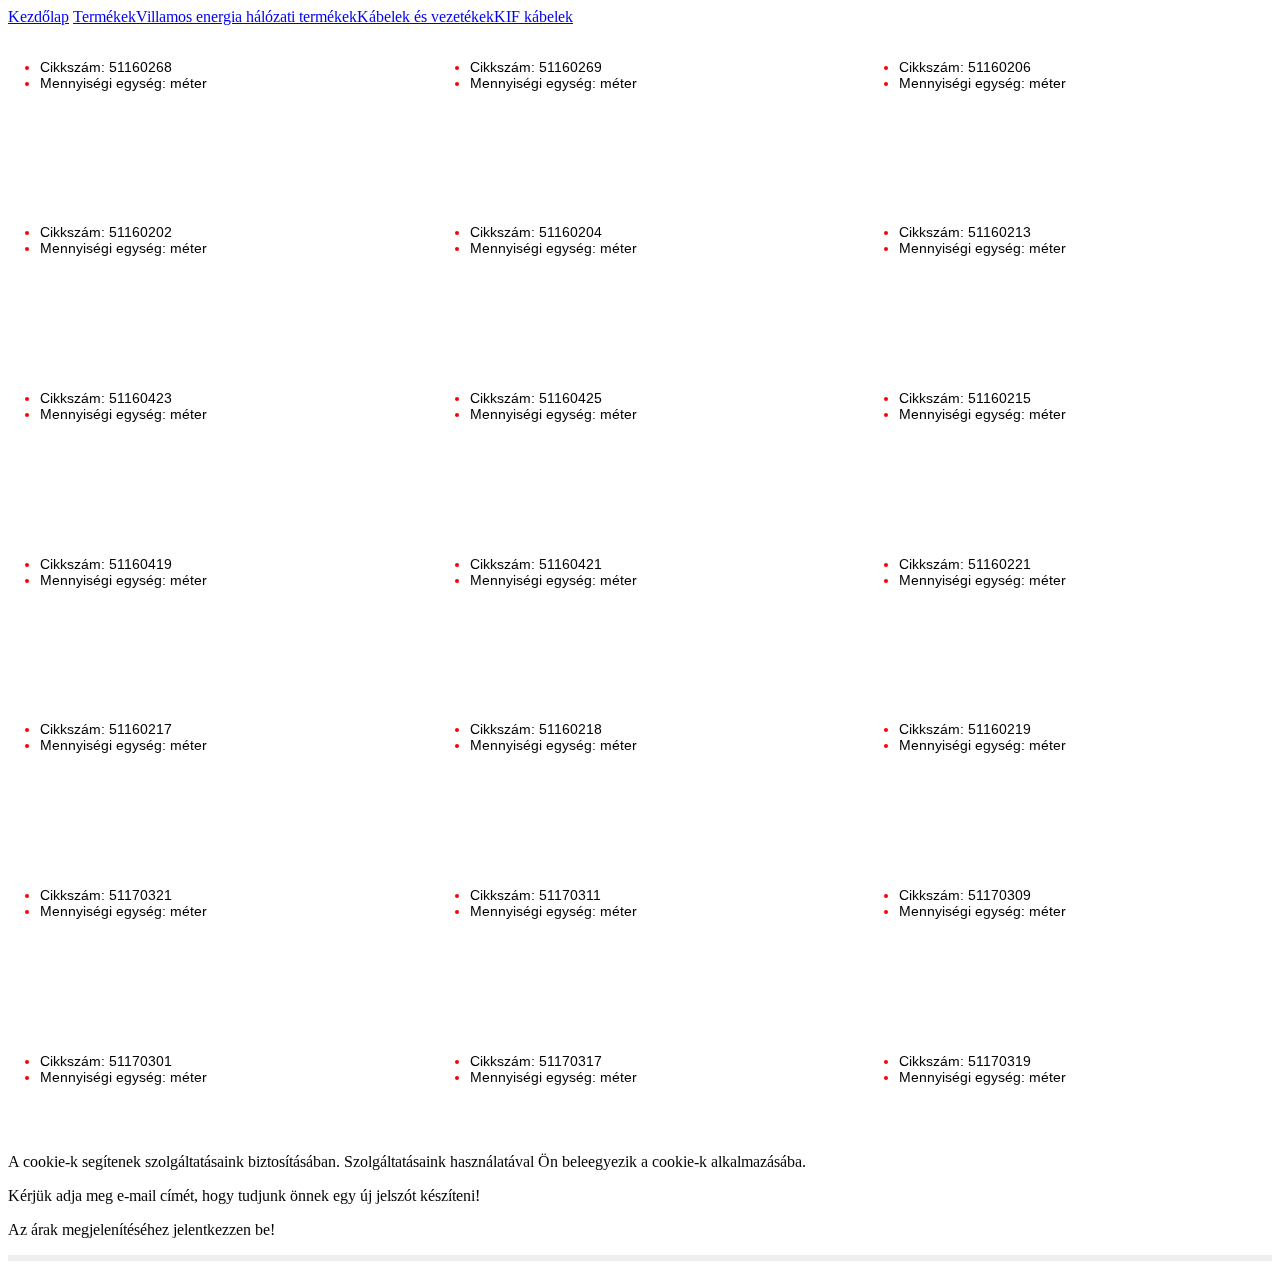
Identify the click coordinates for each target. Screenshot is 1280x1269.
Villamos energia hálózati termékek (246, 16)
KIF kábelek (533, 16)
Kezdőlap (38, 16)
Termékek (104, 16)
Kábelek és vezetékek (425, 16)
